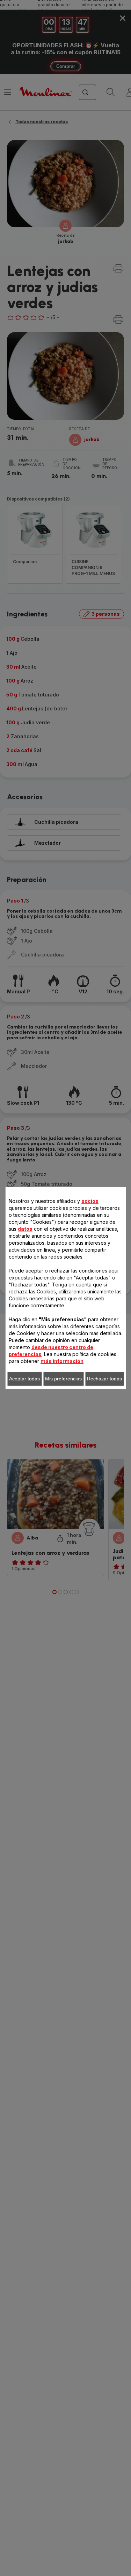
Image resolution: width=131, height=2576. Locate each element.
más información (62, 1361)
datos (25, 1229)
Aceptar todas (24, 1379)
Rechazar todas (104, 1379)
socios (90, 1201)
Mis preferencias (63, 1379)
